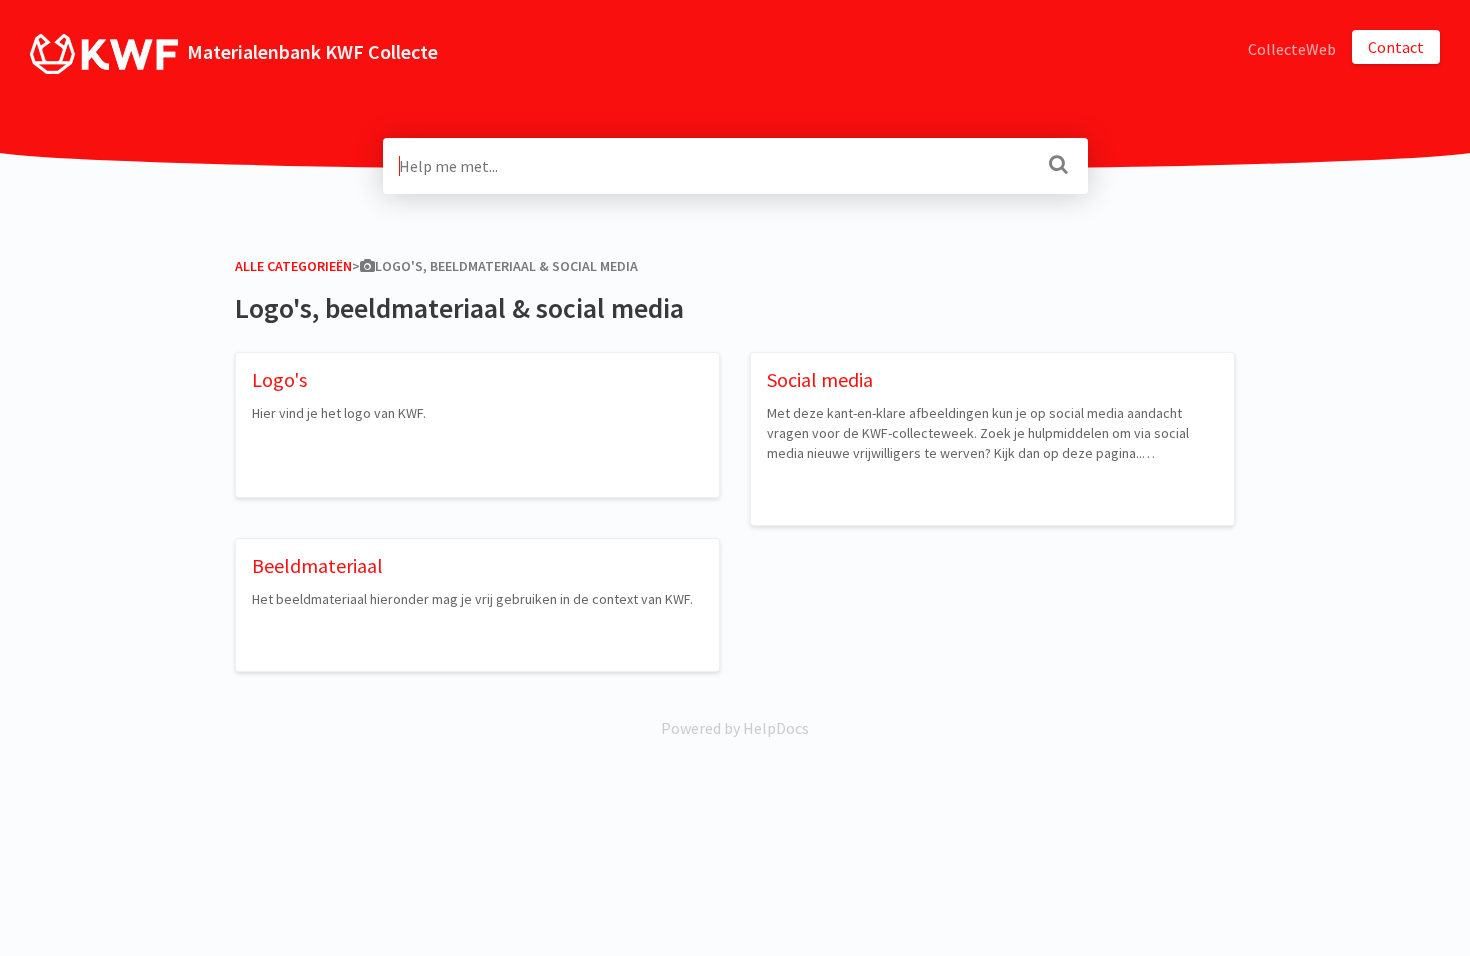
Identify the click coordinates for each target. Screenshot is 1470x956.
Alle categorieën (293, 266)
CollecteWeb (1292, 49)
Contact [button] (1396, 47)
